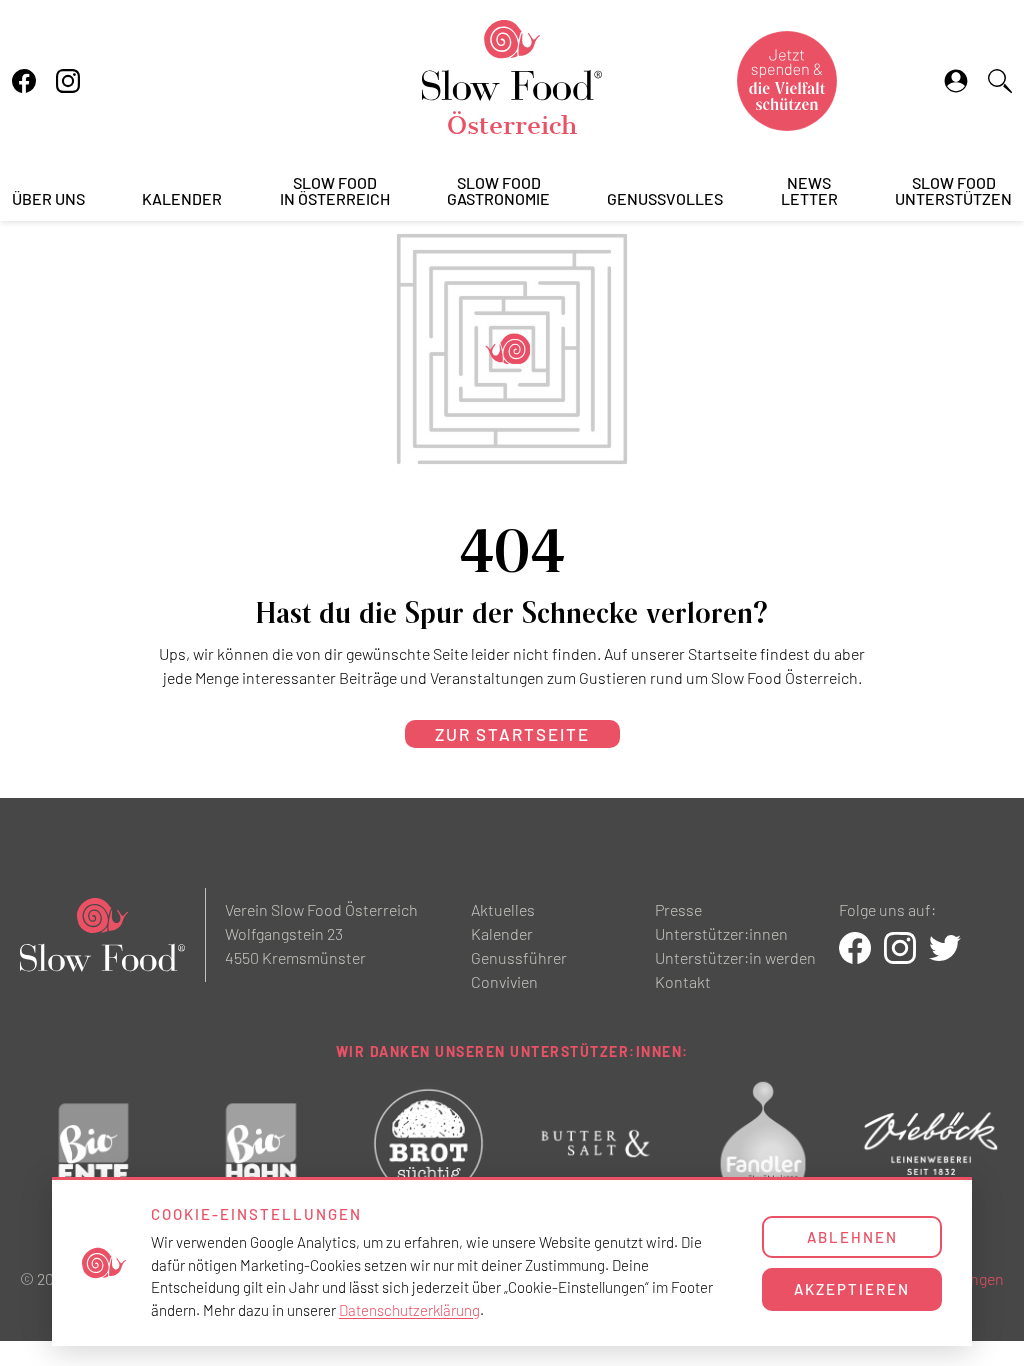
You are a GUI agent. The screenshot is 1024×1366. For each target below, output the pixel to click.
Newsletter (809, 191)
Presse (678, 909)
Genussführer (519, 957)
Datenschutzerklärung (409, 1310)
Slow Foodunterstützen (953, 191)
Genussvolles (665, 199)
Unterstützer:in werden (735, 957)
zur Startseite (512, 734)
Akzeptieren (852, 1289)
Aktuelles (503, 909)
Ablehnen (852, 1237)
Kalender (182, 199)
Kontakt (683, 981)
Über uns (48, 199)
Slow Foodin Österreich (335, 191)
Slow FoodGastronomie (498, 191)
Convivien (504, 981)
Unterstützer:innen (721, 933)
